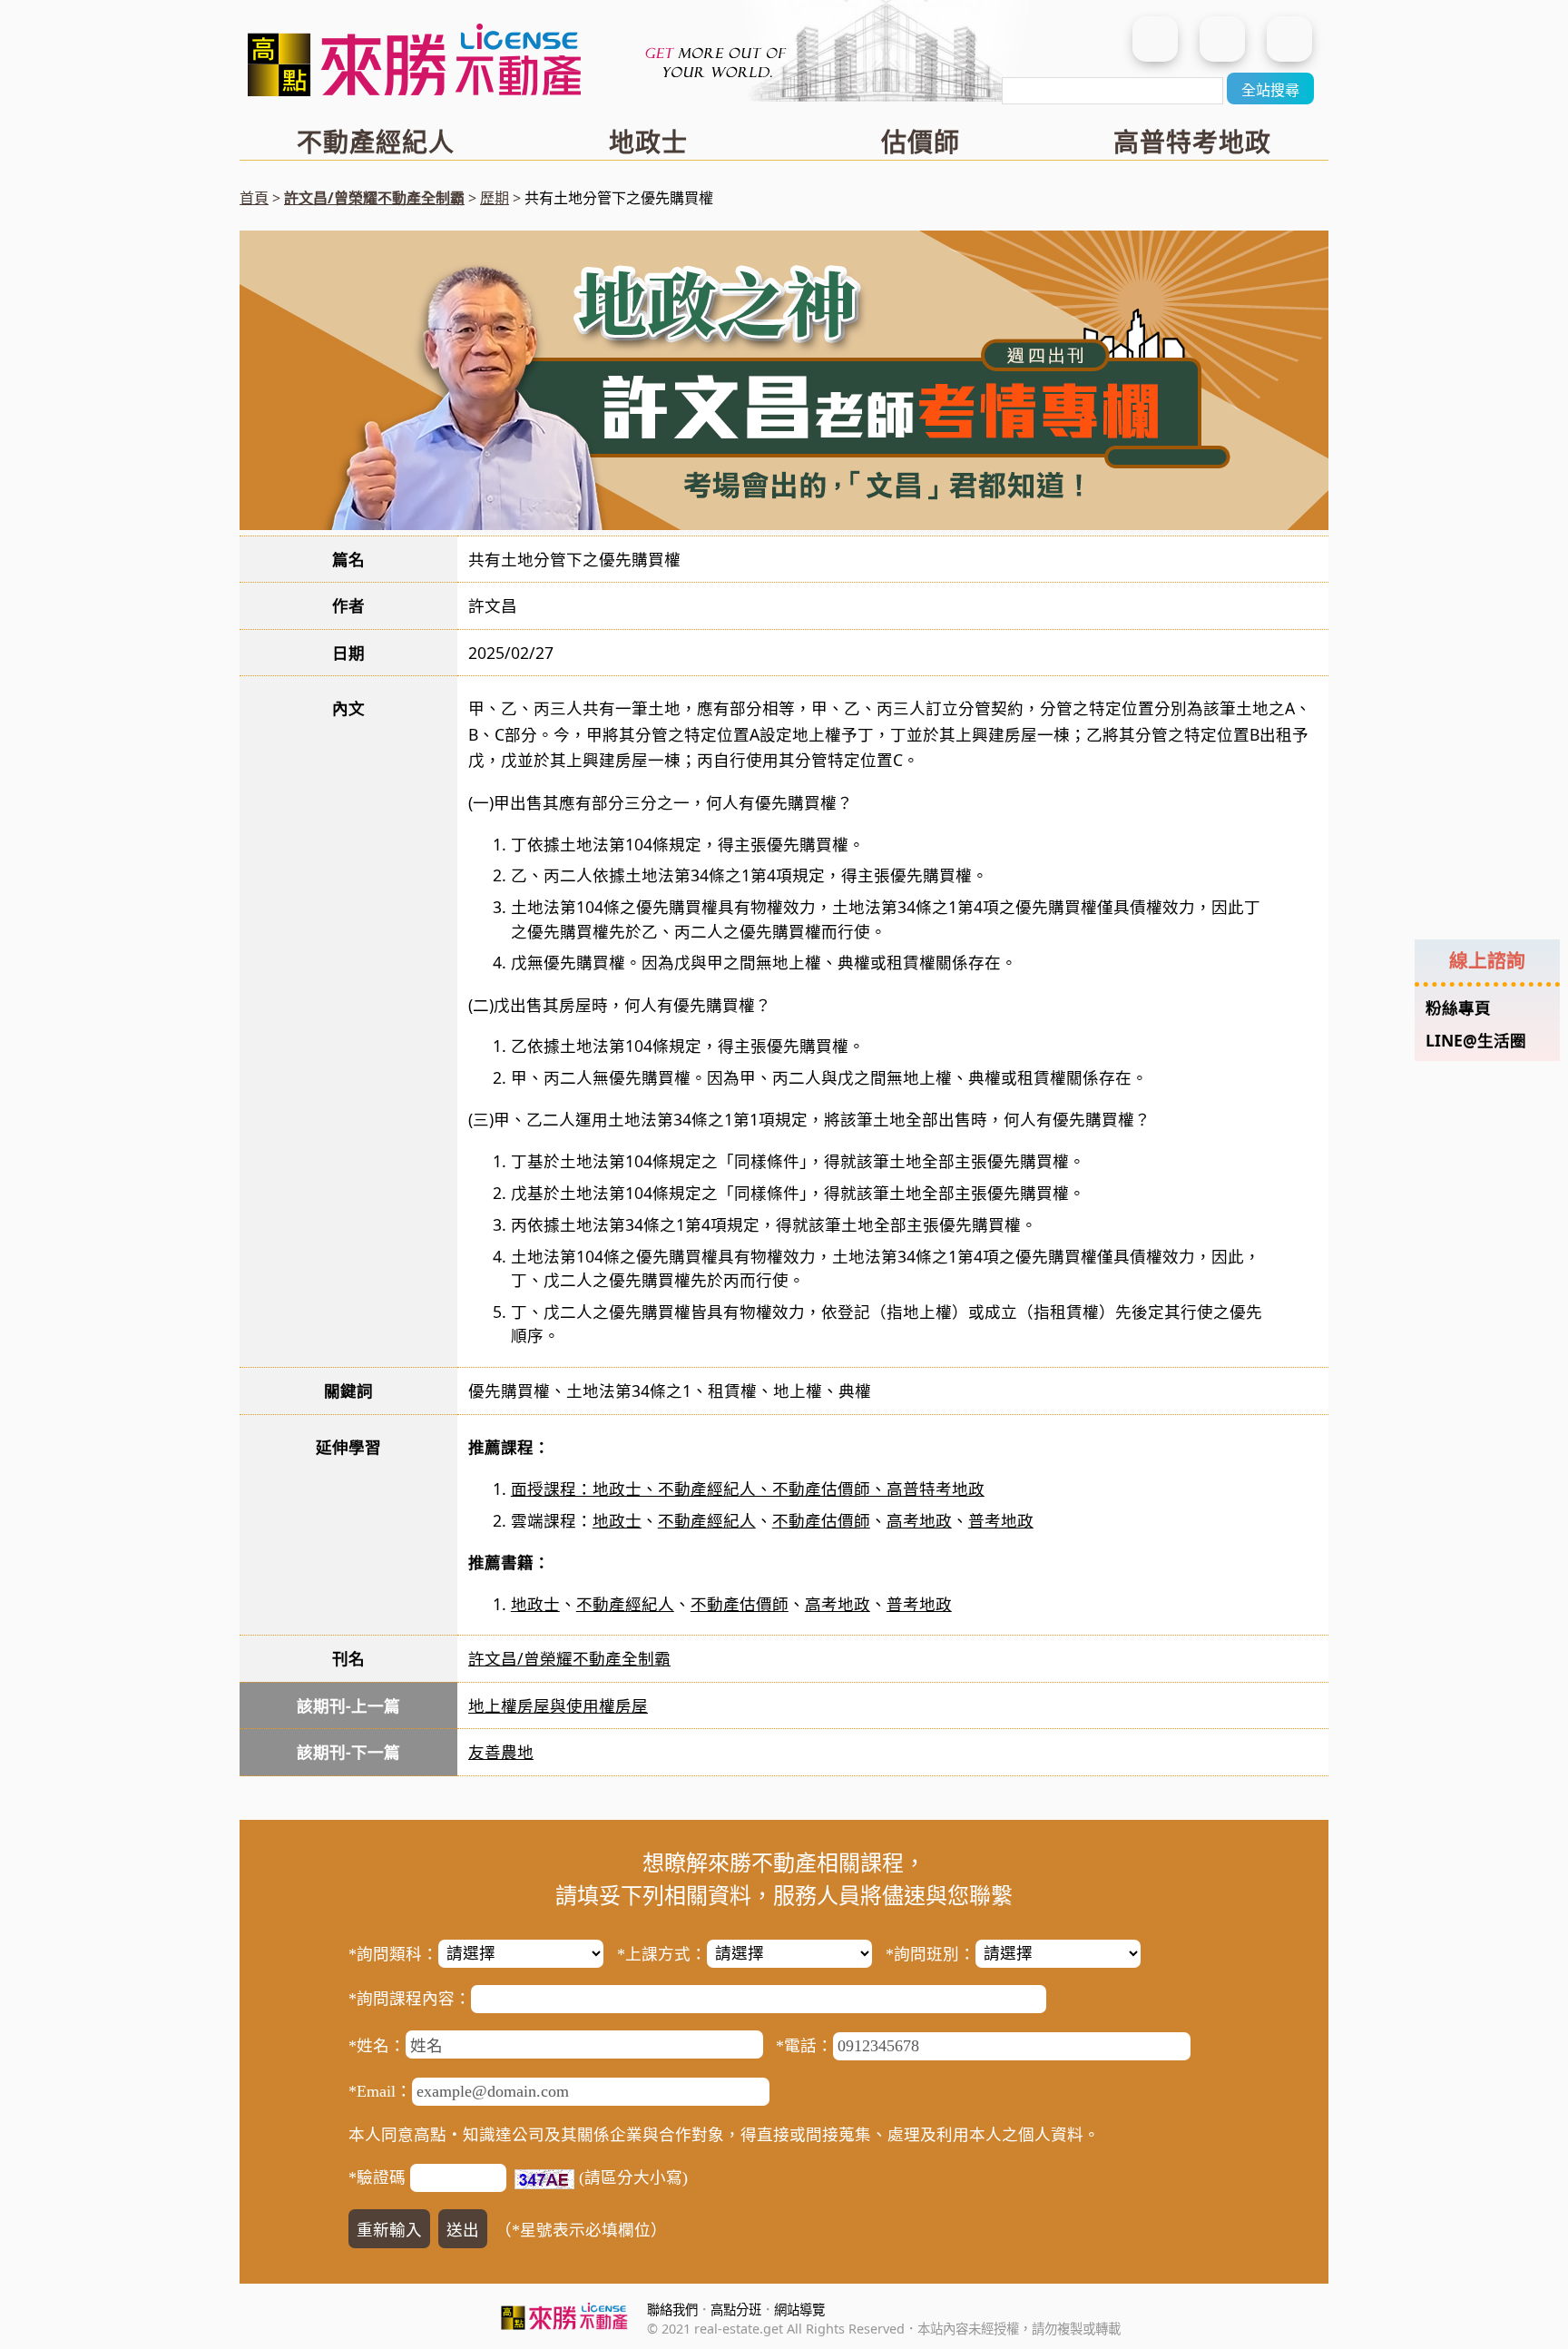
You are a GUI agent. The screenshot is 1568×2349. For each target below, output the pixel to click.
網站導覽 (799, 2310)
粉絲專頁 (1458, 1007)
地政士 (648, 142)
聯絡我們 (672, 2310)
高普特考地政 (1192, 142)
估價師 (921, 142)
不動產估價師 (821, 1520)
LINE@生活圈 (1476, 1040)
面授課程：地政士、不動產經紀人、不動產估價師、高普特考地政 (748, 1489)
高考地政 (919, 1520)
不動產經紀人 (376, 142)
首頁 (254, 198)
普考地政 (1001, 1520)
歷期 (495, 198)
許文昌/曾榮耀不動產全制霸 (374, 198)
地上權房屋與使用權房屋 (558, 1705)
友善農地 (501, 1752)
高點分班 (736, 2310)
